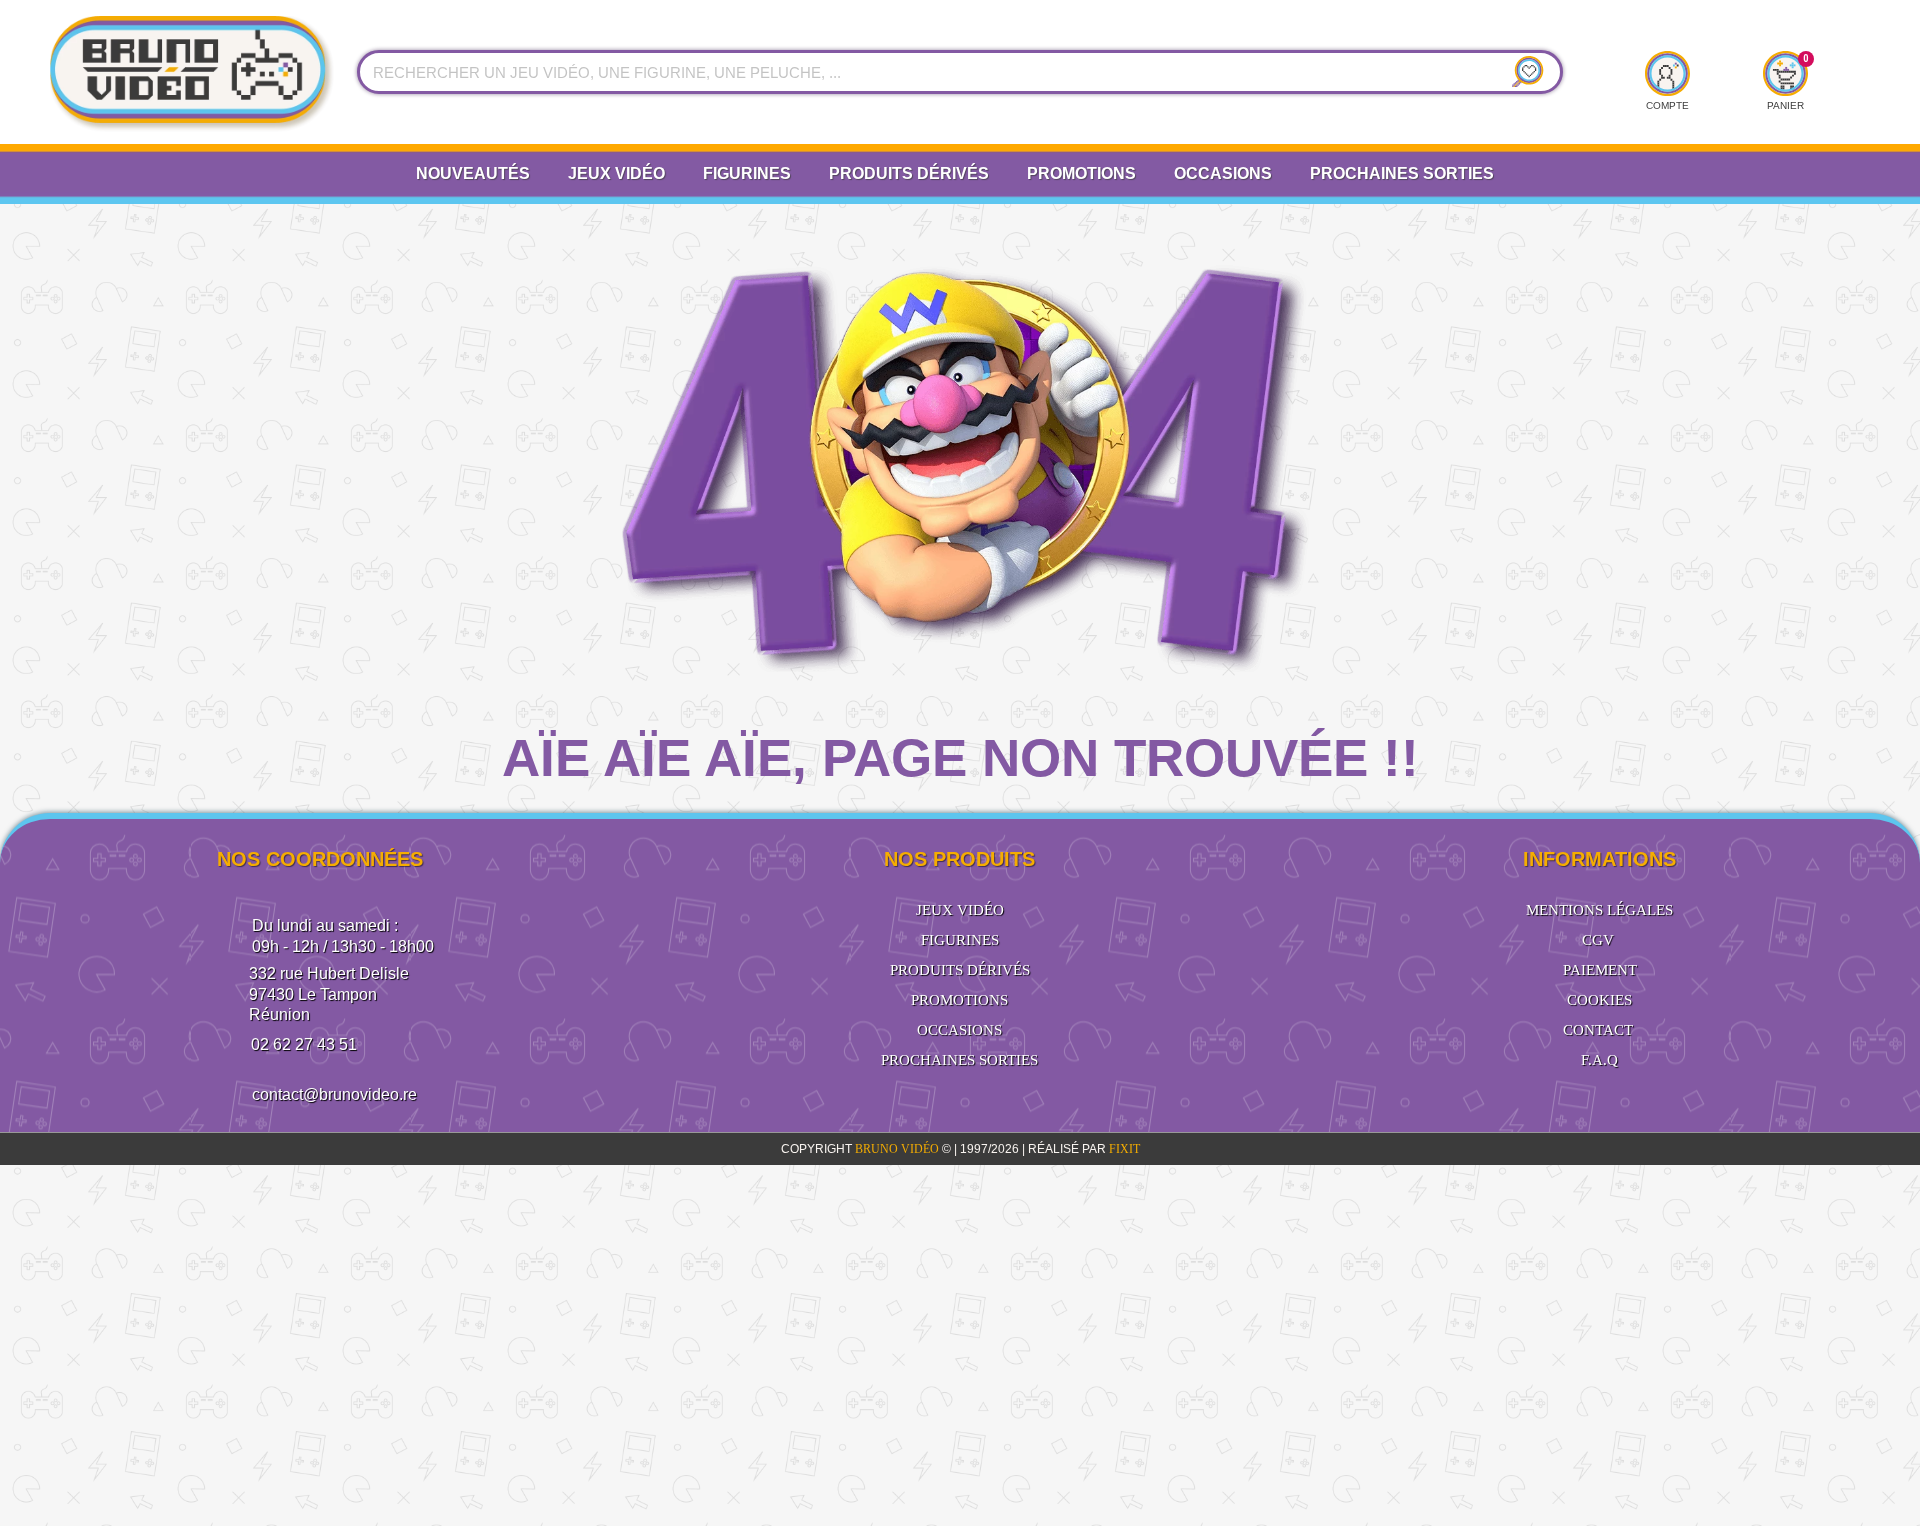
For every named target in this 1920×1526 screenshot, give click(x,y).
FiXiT (1124, 1149)
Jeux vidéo (616, 173)
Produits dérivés (909, 173)
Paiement (1600, 970)
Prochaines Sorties (1402, 173)
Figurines (747, 173)
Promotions (1081, 173)
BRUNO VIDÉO (898, 1149)
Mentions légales (1599, 910)
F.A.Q (1599, 1060)
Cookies (1599, 1000)
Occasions (1223, 173)
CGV (1598, 940)
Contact (1598, 1030)
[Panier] (1785, 73)
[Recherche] (1523, 72)
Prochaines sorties (959, 1060)
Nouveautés (473, 173)
